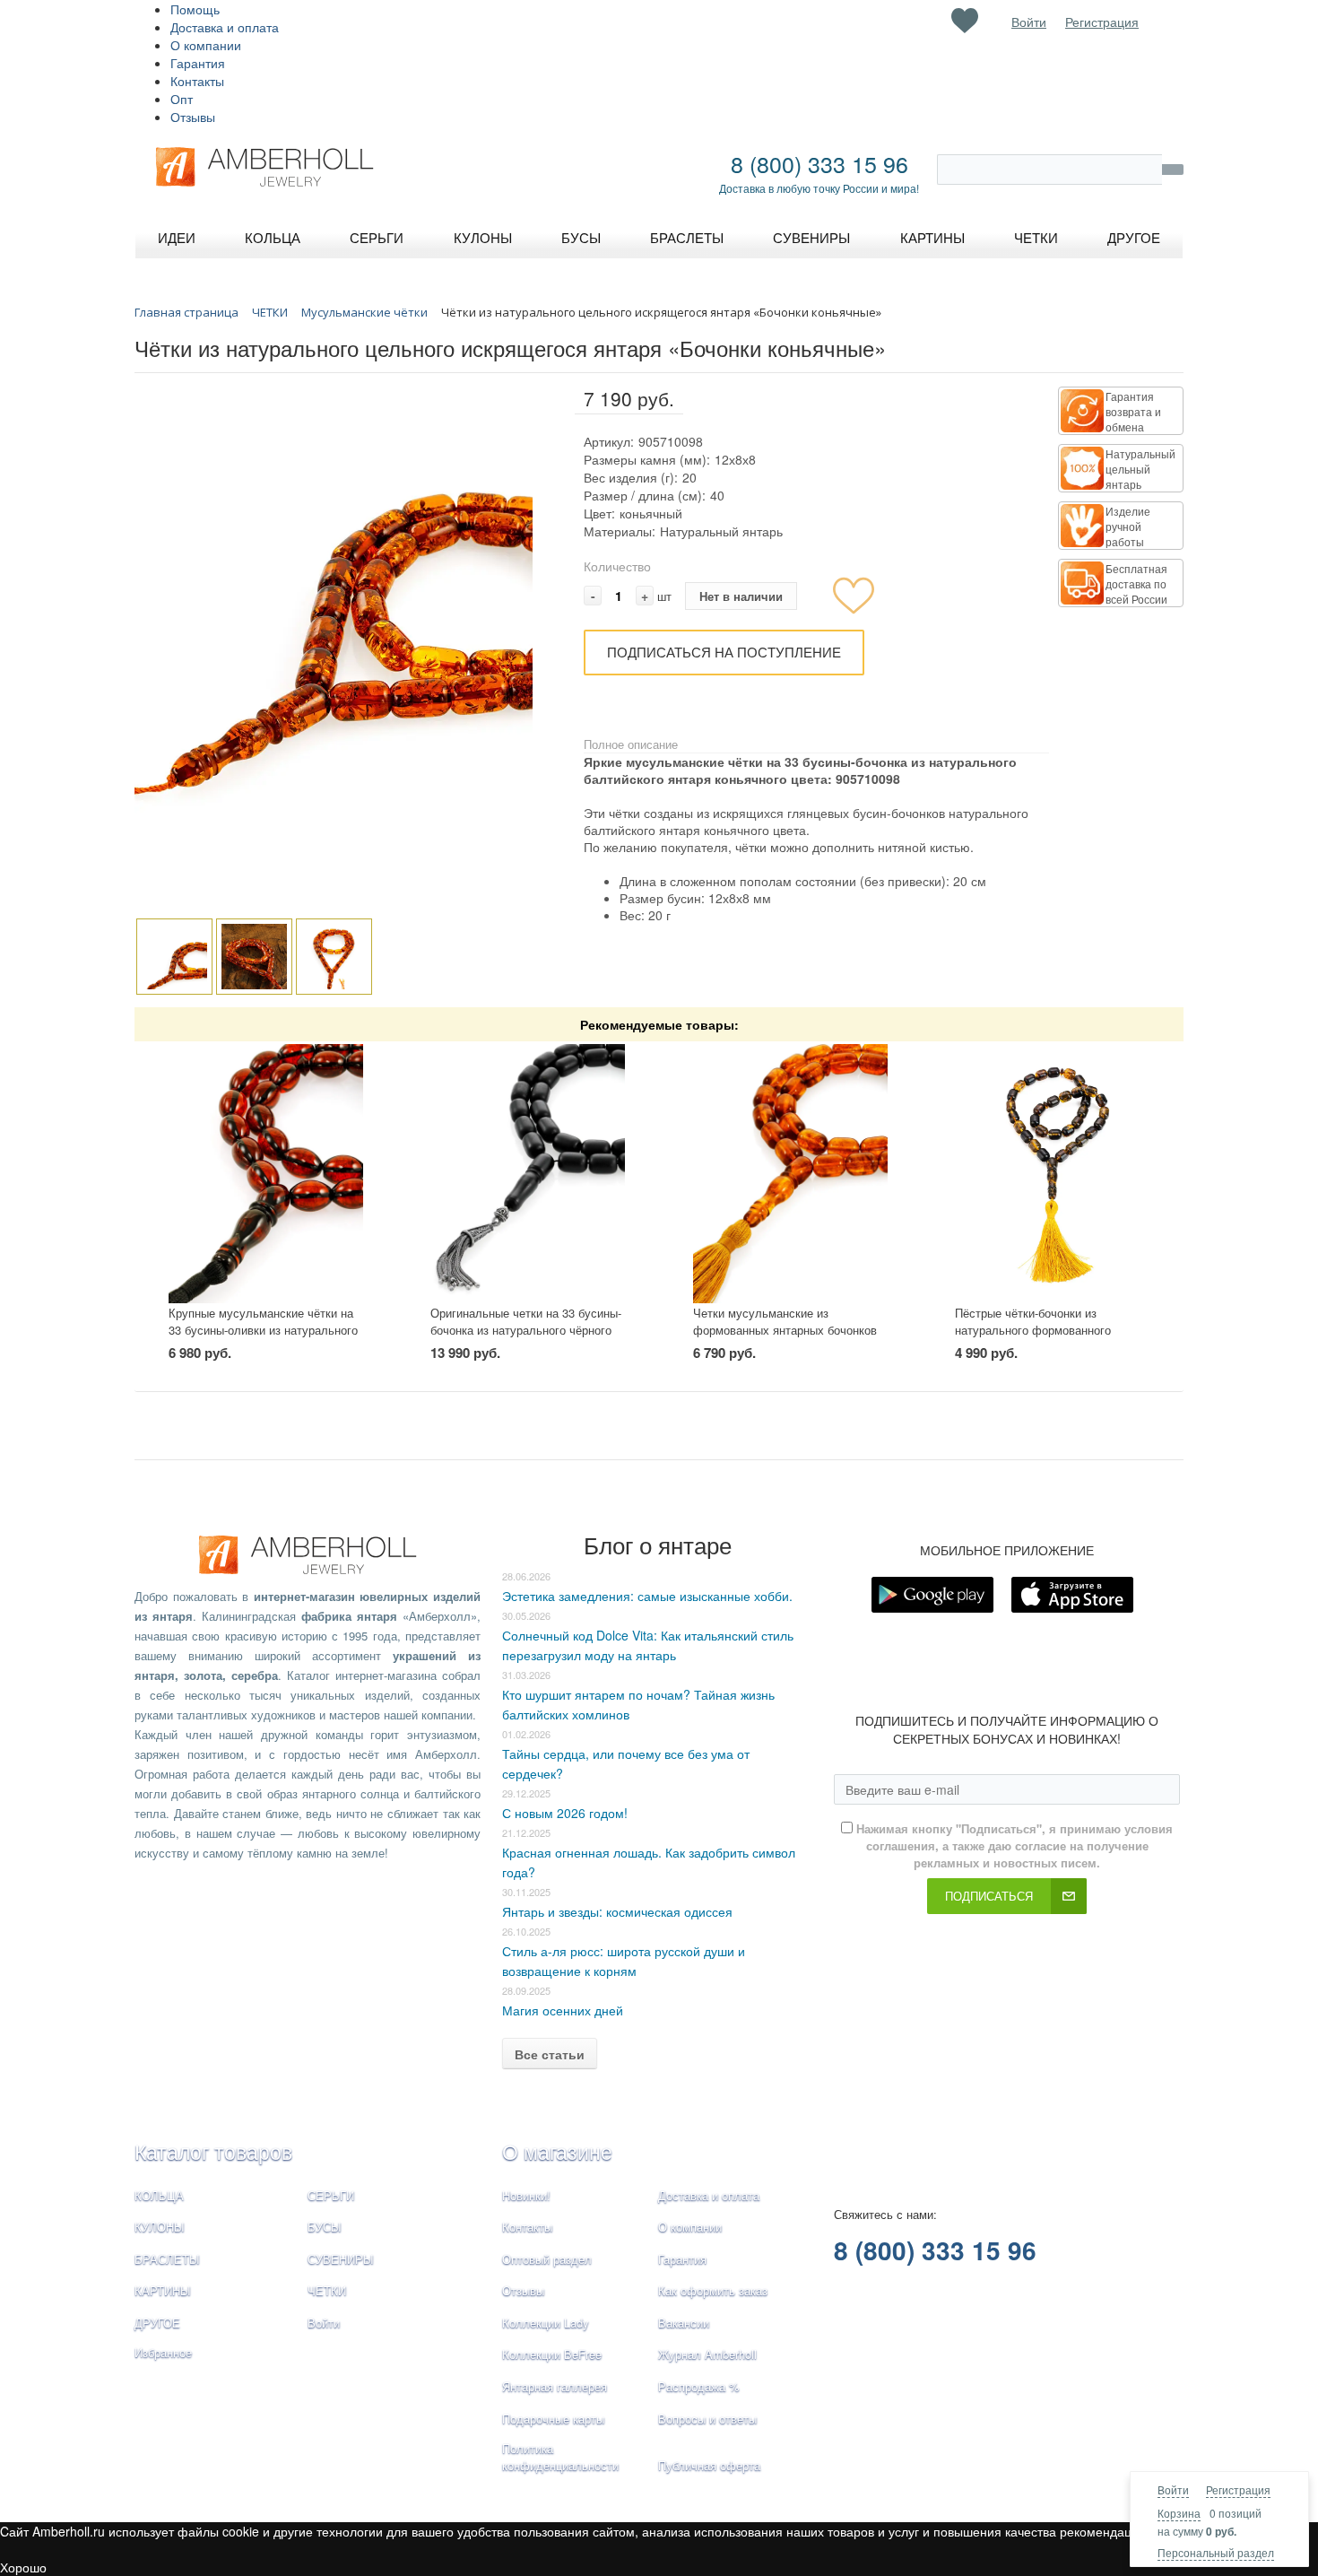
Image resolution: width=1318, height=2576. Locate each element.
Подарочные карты (553, 2419)
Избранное (163, 2352)
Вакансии (684, 2323)
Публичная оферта (709, 2465)
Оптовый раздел (547, 2259)
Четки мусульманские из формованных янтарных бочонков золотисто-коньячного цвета (785, 1329)
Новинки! (526, 2195)
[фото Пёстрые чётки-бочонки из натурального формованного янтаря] (1052, 1174)
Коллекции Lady (546, 2323)
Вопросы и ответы (707, 2419)
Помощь (195, 9)
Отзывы (193, 117)
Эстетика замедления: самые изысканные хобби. (647, 1596)
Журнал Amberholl (707, 2354)
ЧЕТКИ (327, 2290)
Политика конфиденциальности (560, 2457)
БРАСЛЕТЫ (167, 2259)
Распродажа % (699, 2386)
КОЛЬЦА (159, 2195)
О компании (206, 45)
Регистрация (1238, 2489)
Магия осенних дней (563, 2010)
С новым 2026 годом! (565, 1813)
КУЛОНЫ (160, 2227)
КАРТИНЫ (163, 2290)
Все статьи (550, 2054)
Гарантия (198, 63)
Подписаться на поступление (724, 652)
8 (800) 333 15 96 (819, 163)
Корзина (1179, 2513)
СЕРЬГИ (331, 2195)
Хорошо (23, 2567)
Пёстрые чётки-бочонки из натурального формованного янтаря (1033, 1329)
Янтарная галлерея (555, 2386)
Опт (182, 99)
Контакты (197, 81)
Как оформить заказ (713, 2290)
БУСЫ (325, 2227)
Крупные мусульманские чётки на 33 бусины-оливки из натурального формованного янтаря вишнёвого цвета (263, 1338)
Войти (1173, 2489)
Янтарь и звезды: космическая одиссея (617, 1911)
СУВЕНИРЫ (341, 2259)
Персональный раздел (1216, 2552)
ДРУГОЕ (157, 2323)
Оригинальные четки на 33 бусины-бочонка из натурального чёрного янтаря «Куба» (526, 1329)
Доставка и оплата (225, 27)
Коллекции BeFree (552, 2354)
